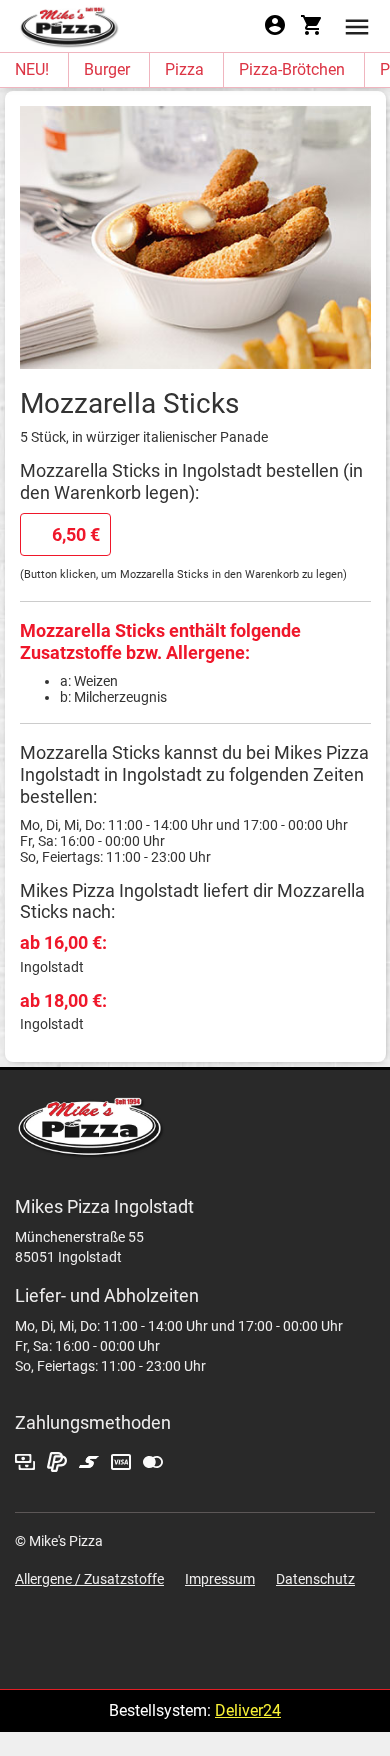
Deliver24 (248, 1710)
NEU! (32, 69)
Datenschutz (315, 1579)
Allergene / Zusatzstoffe (89, 1579)
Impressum (220, 1579)
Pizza (184, 69)
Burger (107, 69)
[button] (357, 25)
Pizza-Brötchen (292, 69)
